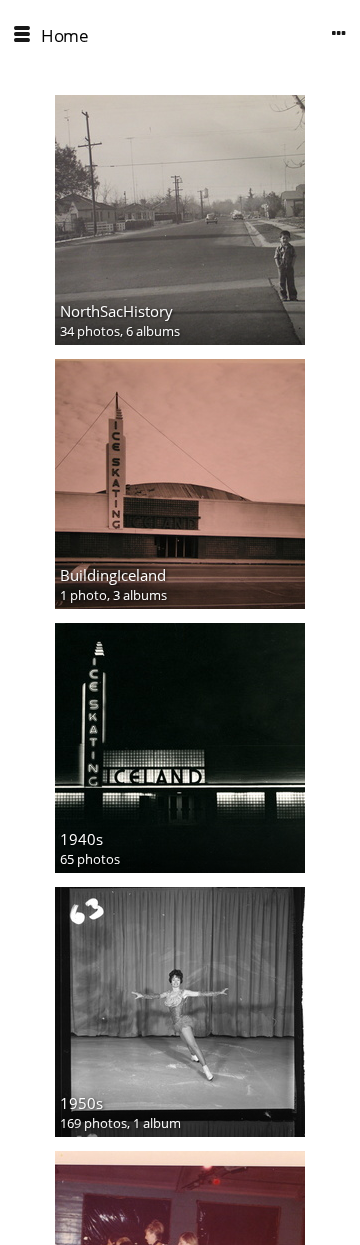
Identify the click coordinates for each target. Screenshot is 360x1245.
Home (64, 35)
